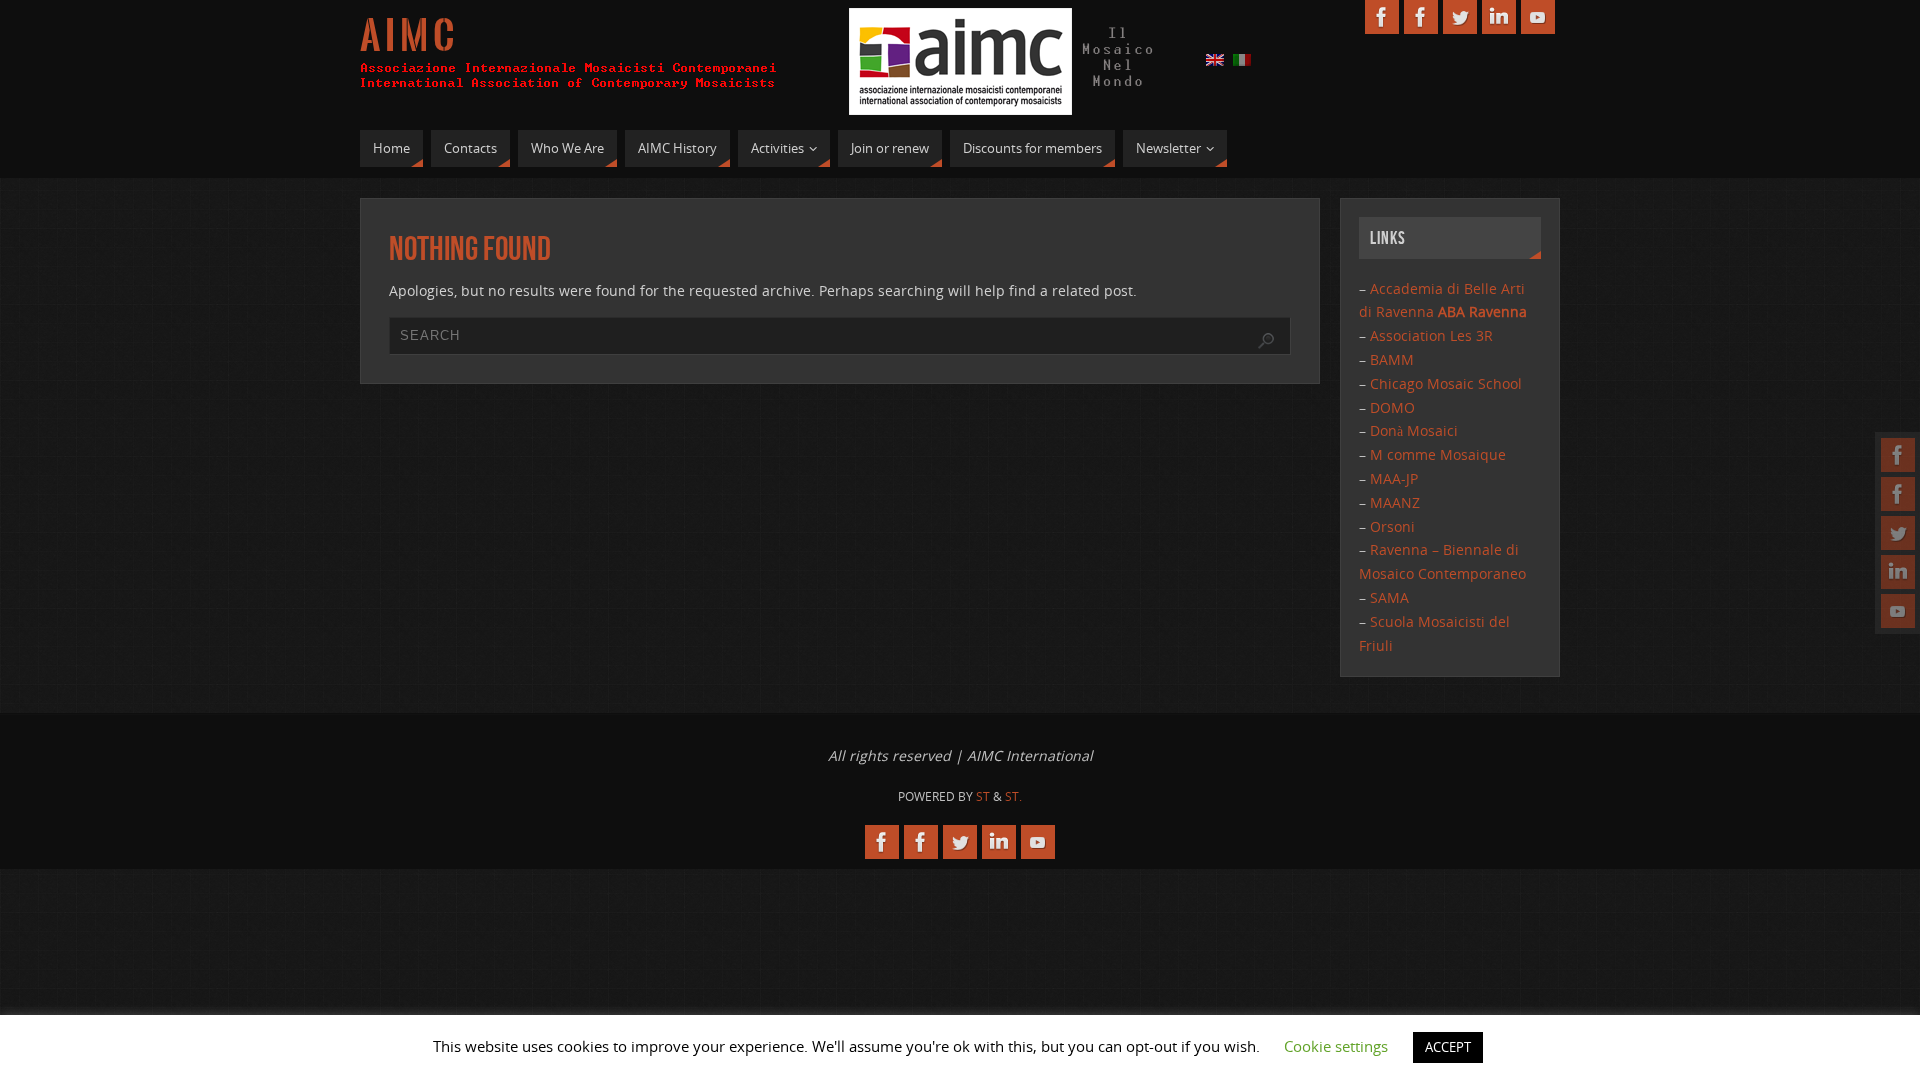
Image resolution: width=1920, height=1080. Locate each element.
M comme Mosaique (1438, 454)
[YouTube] (1898, 611)
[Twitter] (1898, 533)
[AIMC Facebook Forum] (1898, 494)
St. (1013, 796)
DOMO (1392, 407)
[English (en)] (1215, 58)
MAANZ (1395, 502)
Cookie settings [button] (1336, 1046)
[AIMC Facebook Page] (1898, 455)
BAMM (1392, 359)
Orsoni (1392, 526)
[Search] (1266, 341)
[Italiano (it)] (1242, 58)
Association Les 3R (1431, 335)
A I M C (407, 36)
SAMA (1389, 597)
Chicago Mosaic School (1446, 383)
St (983, 796)
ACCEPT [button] (1448, 1047)
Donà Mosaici (1414, 430)
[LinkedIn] (1898, 572)
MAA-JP (1394, 478)
